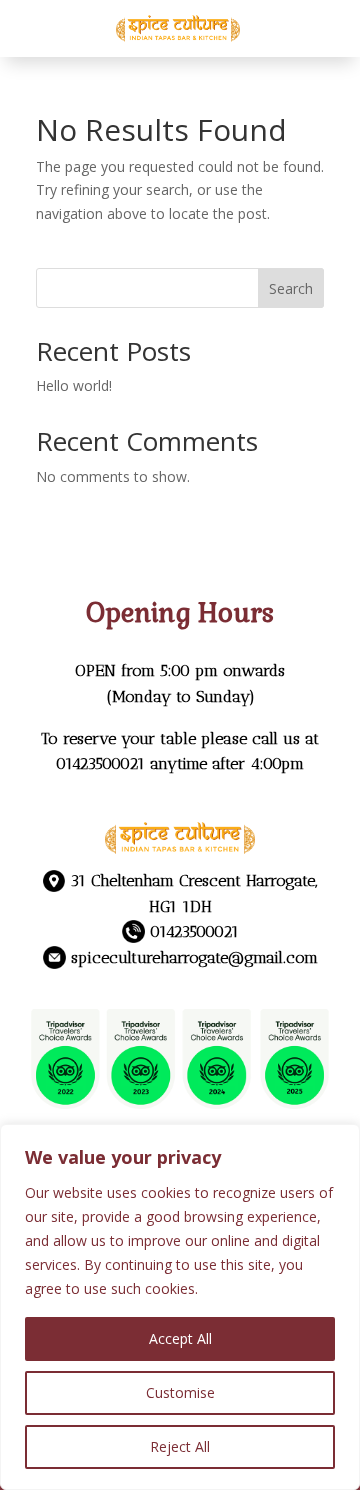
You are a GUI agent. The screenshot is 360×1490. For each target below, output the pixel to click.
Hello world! (74, 385)
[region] (180, 1307)
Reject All (180, 1446)
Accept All (180, 1338)
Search (291, 288)
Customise (180, 1392)
